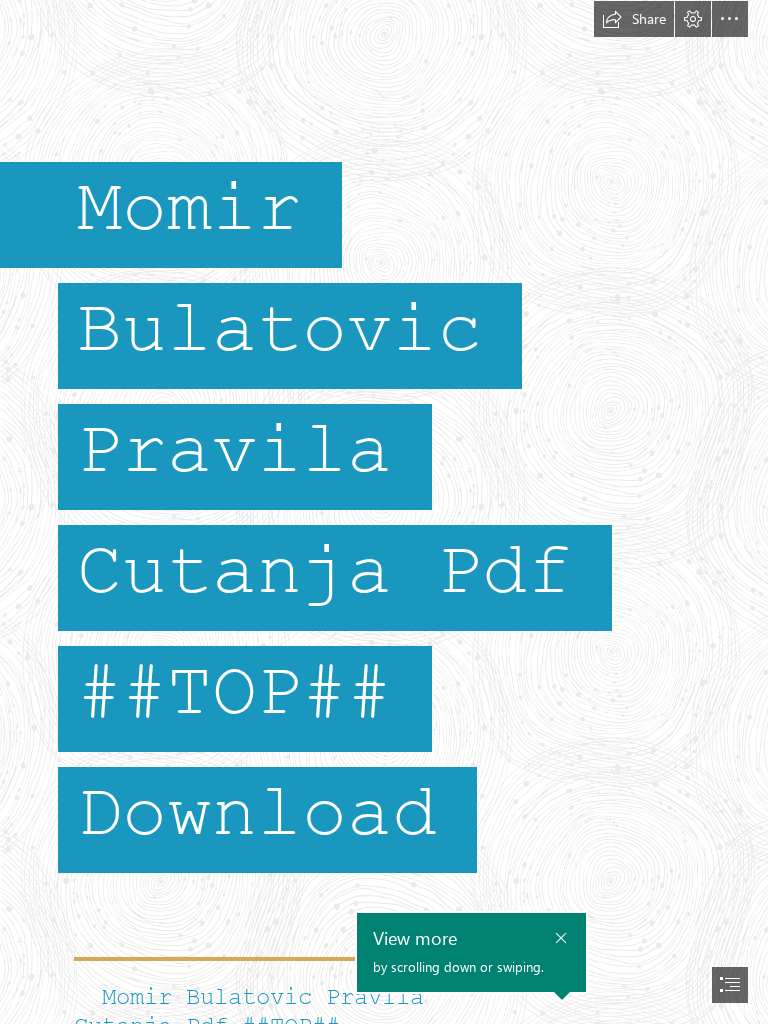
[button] (634, 19)
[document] (384, 512)
